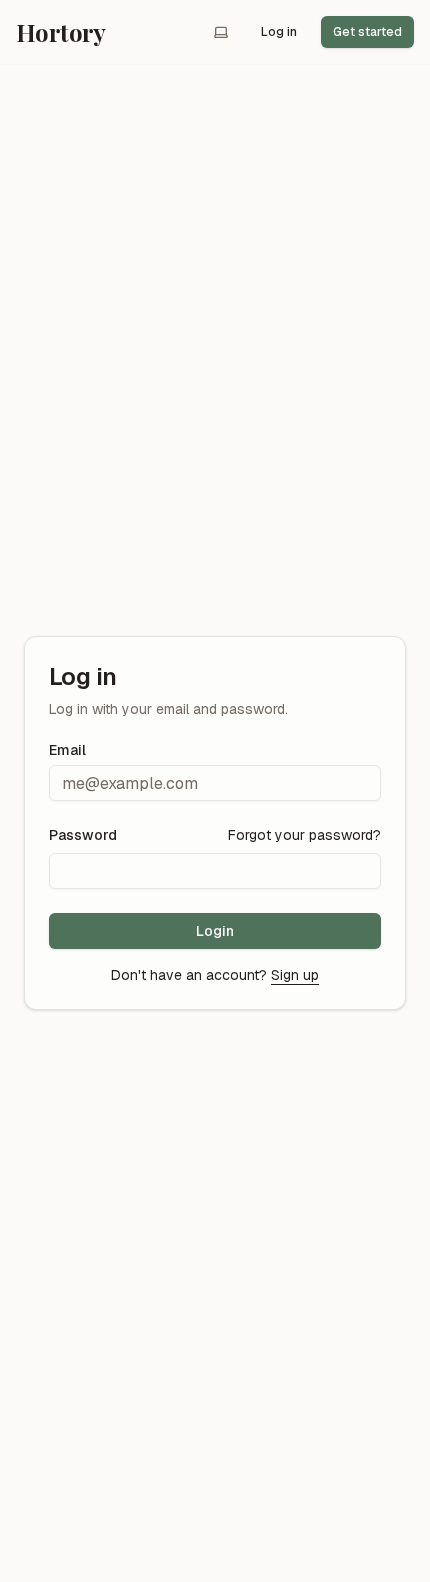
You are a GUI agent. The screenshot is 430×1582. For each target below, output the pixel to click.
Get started (367, 32)
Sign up (295, 975)
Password (83, 835)
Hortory (61, 32)
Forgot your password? (304, 835)
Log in (279, 32)
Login (215, 931)
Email (67, 750)
